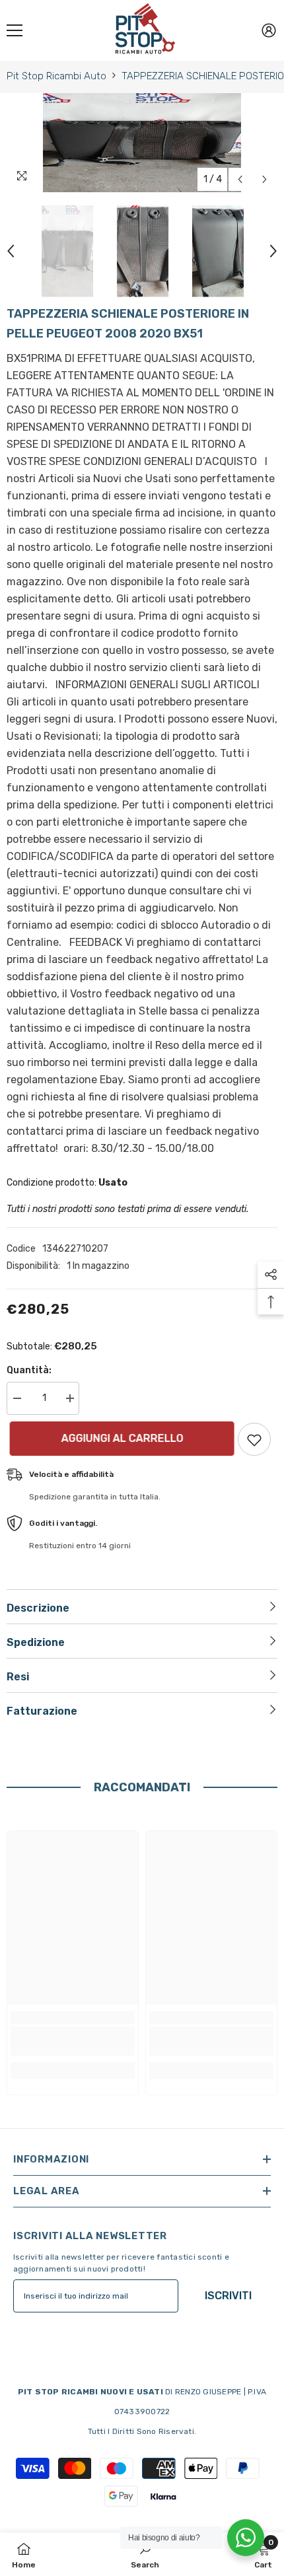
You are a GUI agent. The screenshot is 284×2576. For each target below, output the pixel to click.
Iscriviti (228, 2296)
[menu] (15, 30)
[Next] (265, 179)
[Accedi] (269, 30)
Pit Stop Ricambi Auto (56, 76)
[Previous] (240, 179)
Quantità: (29, 1370)
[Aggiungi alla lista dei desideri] (254, 1439)
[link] (73, 2041)
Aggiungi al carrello (119, 1438)
